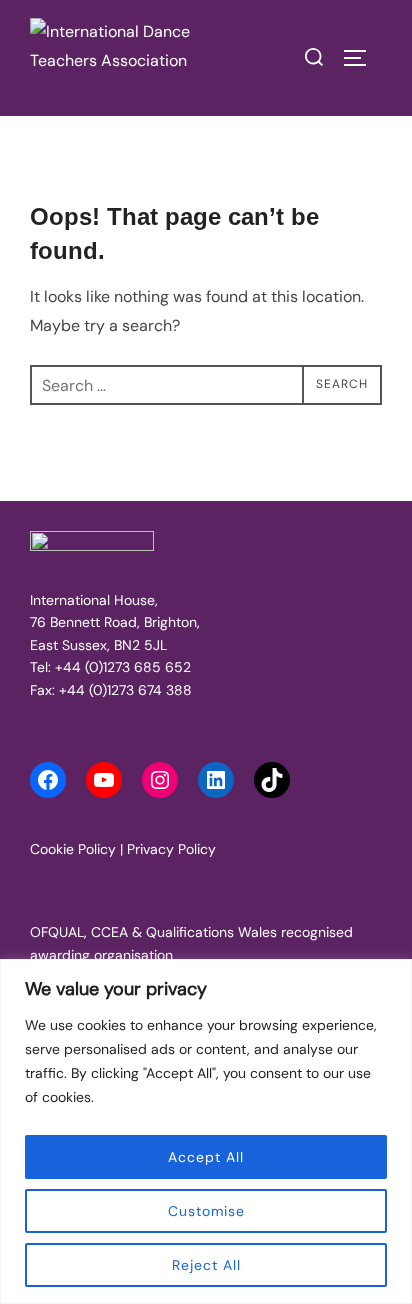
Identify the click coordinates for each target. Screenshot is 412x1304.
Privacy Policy (171, 849)
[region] (206, 1131)
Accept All (206, 1157)
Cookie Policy (73, 849)
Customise (206, 1211)
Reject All (206, 1265)
